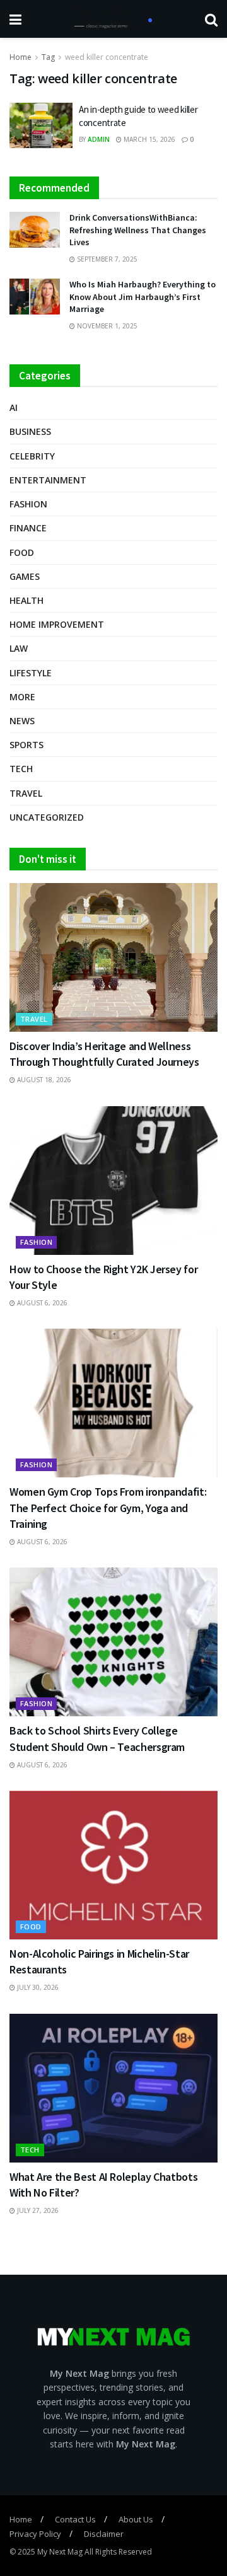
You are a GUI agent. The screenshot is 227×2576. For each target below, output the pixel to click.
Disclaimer (104, 2534)
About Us (136, 2519)
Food (22, 552)
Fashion (28, 504)
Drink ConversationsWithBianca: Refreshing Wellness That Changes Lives (138, 230)
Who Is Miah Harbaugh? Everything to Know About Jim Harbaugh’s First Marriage (143, 297)
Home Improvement (57, 624)
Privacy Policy (35, 2534)
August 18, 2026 (43, 1080)
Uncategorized (47, 817)
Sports (26, 745)
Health (26, 600)
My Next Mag (60, 2552)
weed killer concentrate (107, 57)
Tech (21, 769)
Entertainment (48, 480)
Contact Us (75, 2519)
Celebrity (32, 456)
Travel (26, 793)
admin (99, 139)
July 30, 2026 (37, 1987)
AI (14, 407)
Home (20, 57)
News (22, 721)
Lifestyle (31, 673)
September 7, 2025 (106, 259)
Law (19, 648)
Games (25, 576)
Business (30, 431)
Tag (48, 57)
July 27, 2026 (37, 2210)
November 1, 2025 (106, 326)
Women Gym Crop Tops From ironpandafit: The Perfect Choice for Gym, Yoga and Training (108, 1507)
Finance (28, 528)
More (22, 697)
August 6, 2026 (41, 1303)
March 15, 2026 (148, 139)
